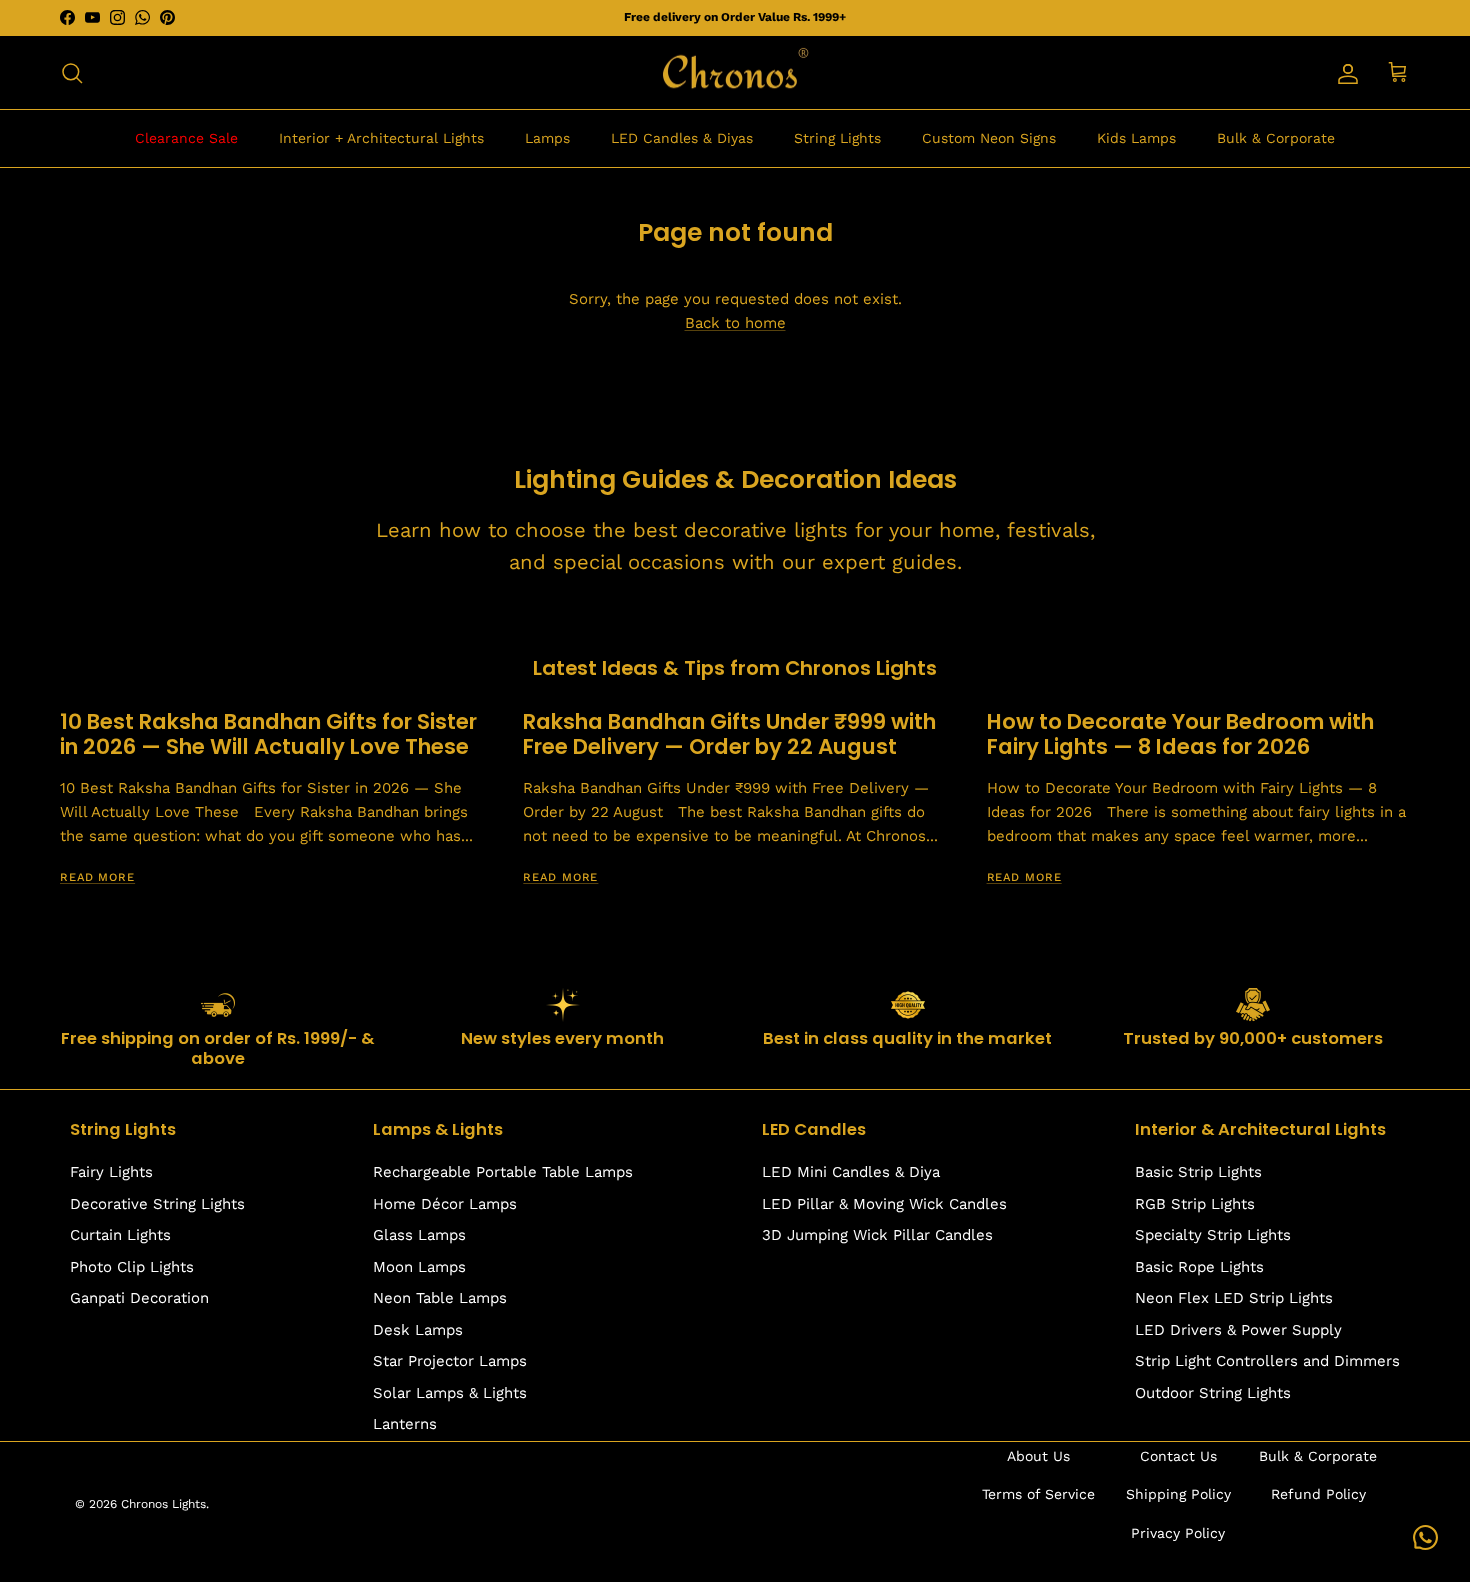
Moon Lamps (419, 1267)
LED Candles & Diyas (682, 138)
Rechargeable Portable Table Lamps (503, 1172)
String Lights (837, 138)
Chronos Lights (163, 1504)
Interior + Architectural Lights (381, 138)
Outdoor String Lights (1213, 1393)
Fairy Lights (111, 1172)
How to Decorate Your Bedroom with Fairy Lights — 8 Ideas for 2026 (1180, 734)
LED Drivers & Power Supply (1238, 1330)
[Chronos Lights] (735, 73)
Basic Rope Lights (1199, 1267)
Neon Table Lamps (440, 1298)
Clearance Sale (186, 138)
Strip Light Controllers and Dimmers (1267, 1361)
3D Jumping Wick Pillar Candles (877, 1235)
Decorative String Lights (157, 1204)
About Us (1038, 1456)
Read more (97, 877)
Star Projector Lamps (450, 1361)
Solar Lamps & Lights (450, 1393)
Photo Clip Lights (132, 1267)
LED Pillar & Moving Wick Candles (884, 1204)
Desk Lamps (418, 1330)
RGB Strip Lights (1195, 1204)
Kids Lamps (1136, 138)
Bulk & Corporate (1276, 138)
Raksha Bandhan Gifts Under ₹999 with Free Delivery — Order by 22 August (729, 734)
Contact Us (1178, 1456)
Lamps (547, 138)
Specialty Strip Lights (1213, 1235)
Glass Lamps (419, 1235)
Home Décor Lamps (445, 1204)
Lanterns (405, 1424)
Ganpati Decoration (139, 1298)
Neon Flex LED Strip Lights (1234, 1298)
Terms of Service (1038, 1494)
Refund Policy (1318, 1494)
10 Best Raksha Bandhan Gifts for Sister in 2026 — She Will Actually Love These (268, 734)
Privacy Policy (1178, 1533)
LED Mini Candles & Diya (851, 1172)
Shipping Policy (1178, 1494)
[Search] (72, 73)
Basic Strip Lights (1198, 1172)
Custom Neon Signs (989, 138)
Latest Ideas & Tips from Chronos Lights (735, 668)
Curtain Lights (120, 1235)
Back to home (735, 323)
